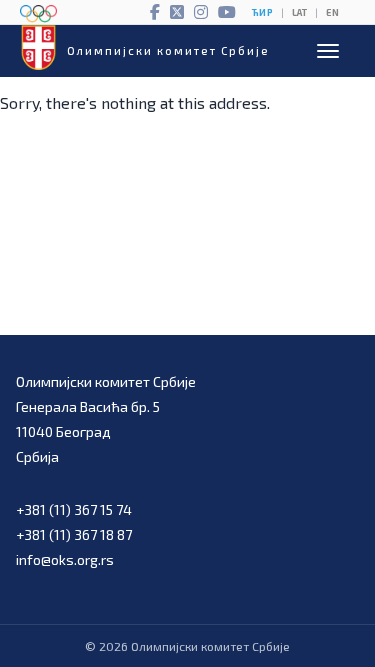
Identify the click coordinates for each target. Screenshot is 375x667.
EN (332, 12)
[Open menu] (328, 51)
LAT (299, 12)
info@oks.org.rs (65, 559)
